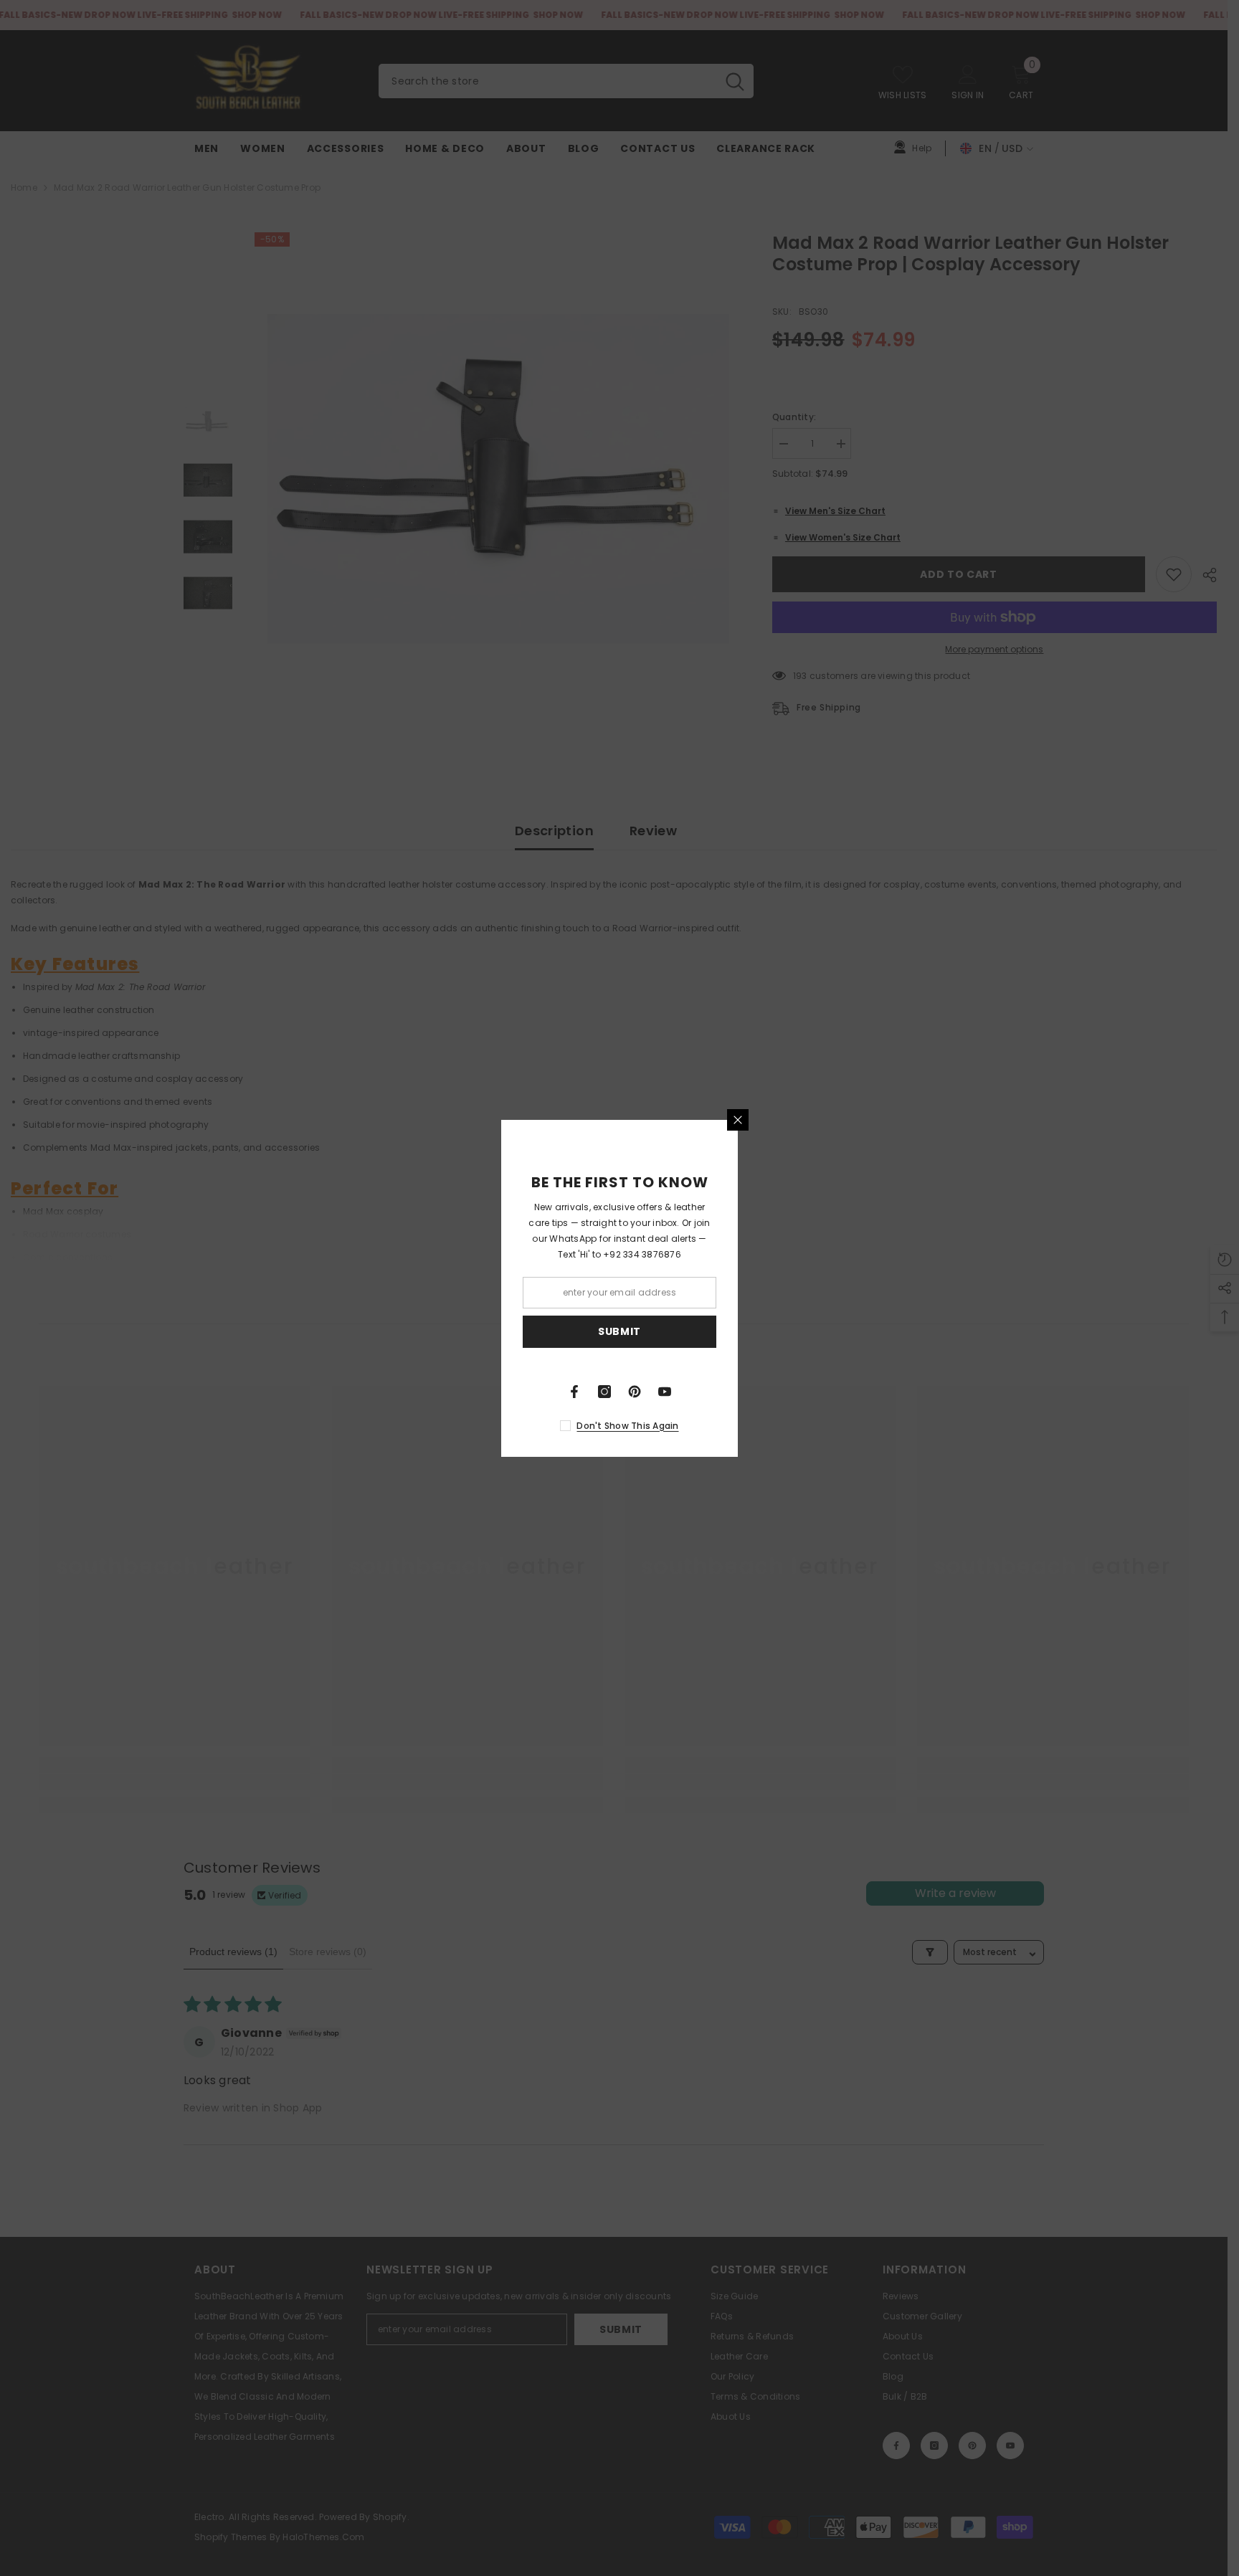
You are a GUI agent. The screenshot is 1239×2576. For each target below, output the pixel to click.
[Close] (738, 1120)
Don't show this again (627, 1426)
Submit (619, 1331)
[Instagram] (604, 1392)
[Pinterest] (635, 1392)
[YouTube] (665, 1392)
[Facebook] (574, 1392)
